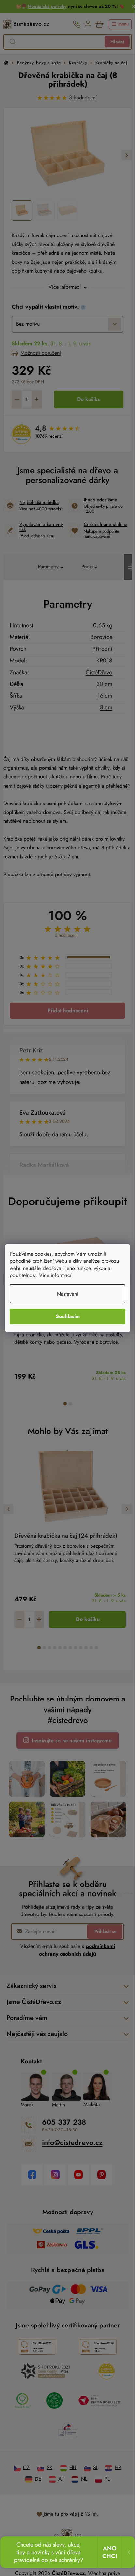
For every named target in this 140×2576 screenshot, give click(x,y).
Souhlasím (68, 1316)
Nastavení (68, 1294)
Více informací (55, 1275)
